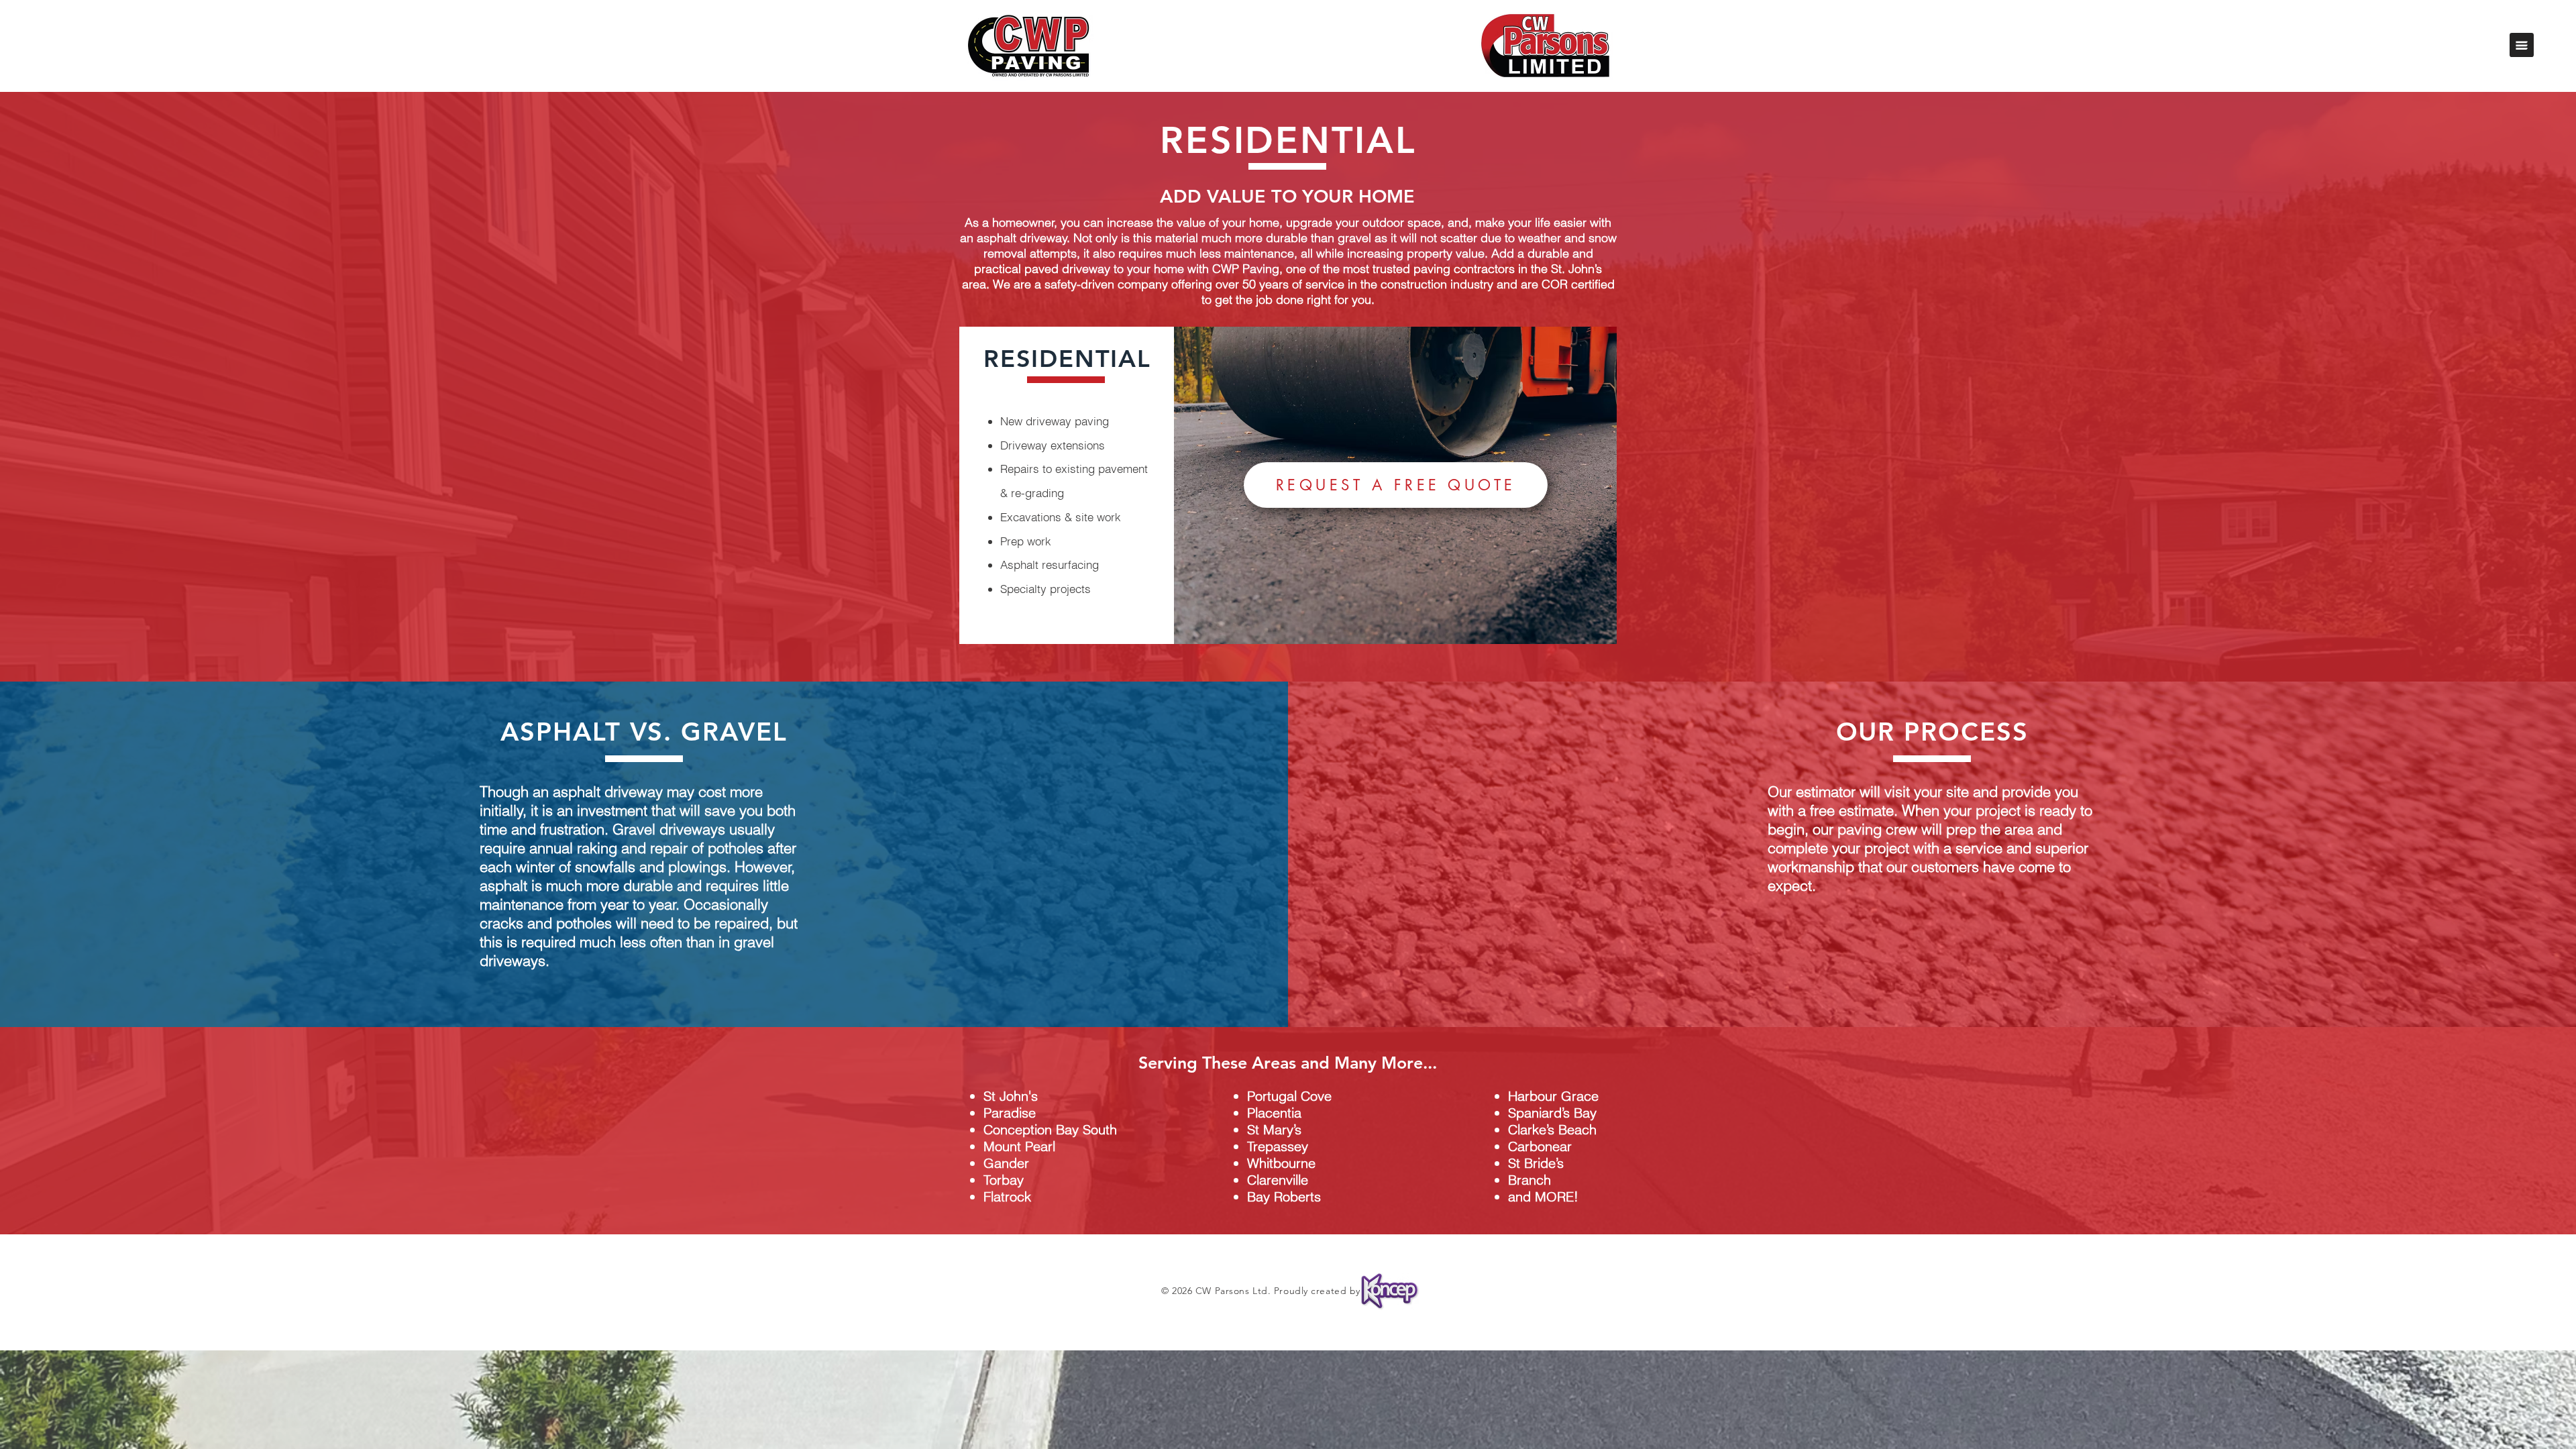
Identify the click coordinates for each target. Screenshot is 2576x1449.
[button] (2522, 45)
